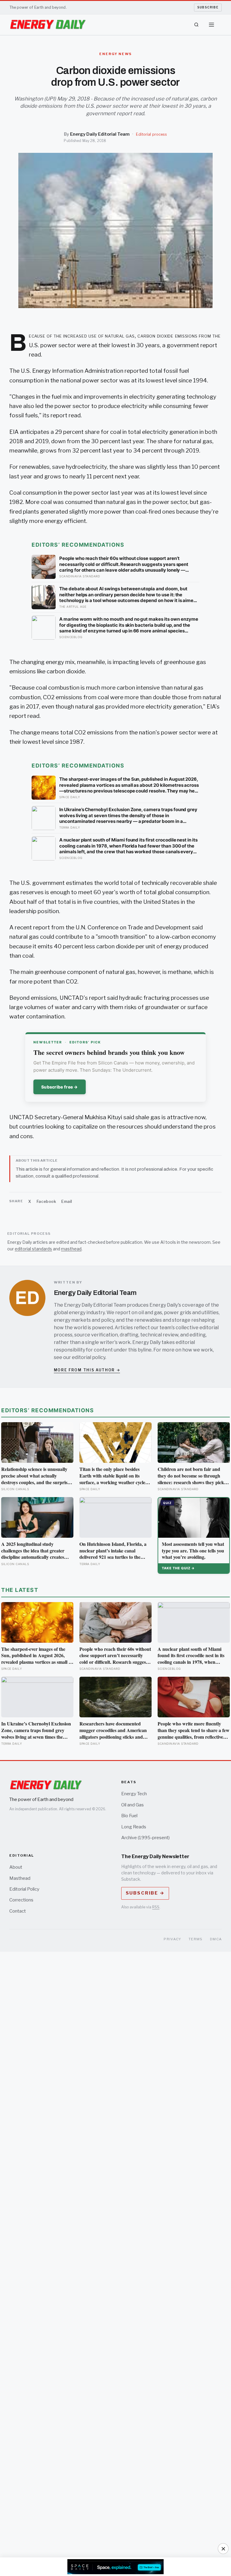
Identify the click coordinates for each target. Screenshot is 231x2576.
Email (67, 1201)
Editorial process (151, 134)
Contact (18, 1911)
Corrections (21, 1900)
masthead (71, 1249)
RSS (156, 1907)
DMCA (216, 1939)
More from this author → (87, 1370)
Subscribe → (145, 1893)
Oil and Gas (132, 1805)
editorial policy (89, 1357)
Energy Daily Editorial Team (100, 134)
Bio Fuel (129, 1816)
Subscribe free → (60, 1087)
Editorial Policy (24, 1889)
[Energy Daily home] (48, 25)
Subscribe (208, 7)
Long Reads (134, 1827)
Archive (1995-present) (145, 1838)
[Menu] (211, 25)
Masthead (20, 1878)
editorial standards (33, 1249)
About (16, 1867)
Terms (196, 1939)
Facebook (46, 1201)
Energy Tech (134, 1794)
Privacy (172, 1939)
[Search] (196, 25)
